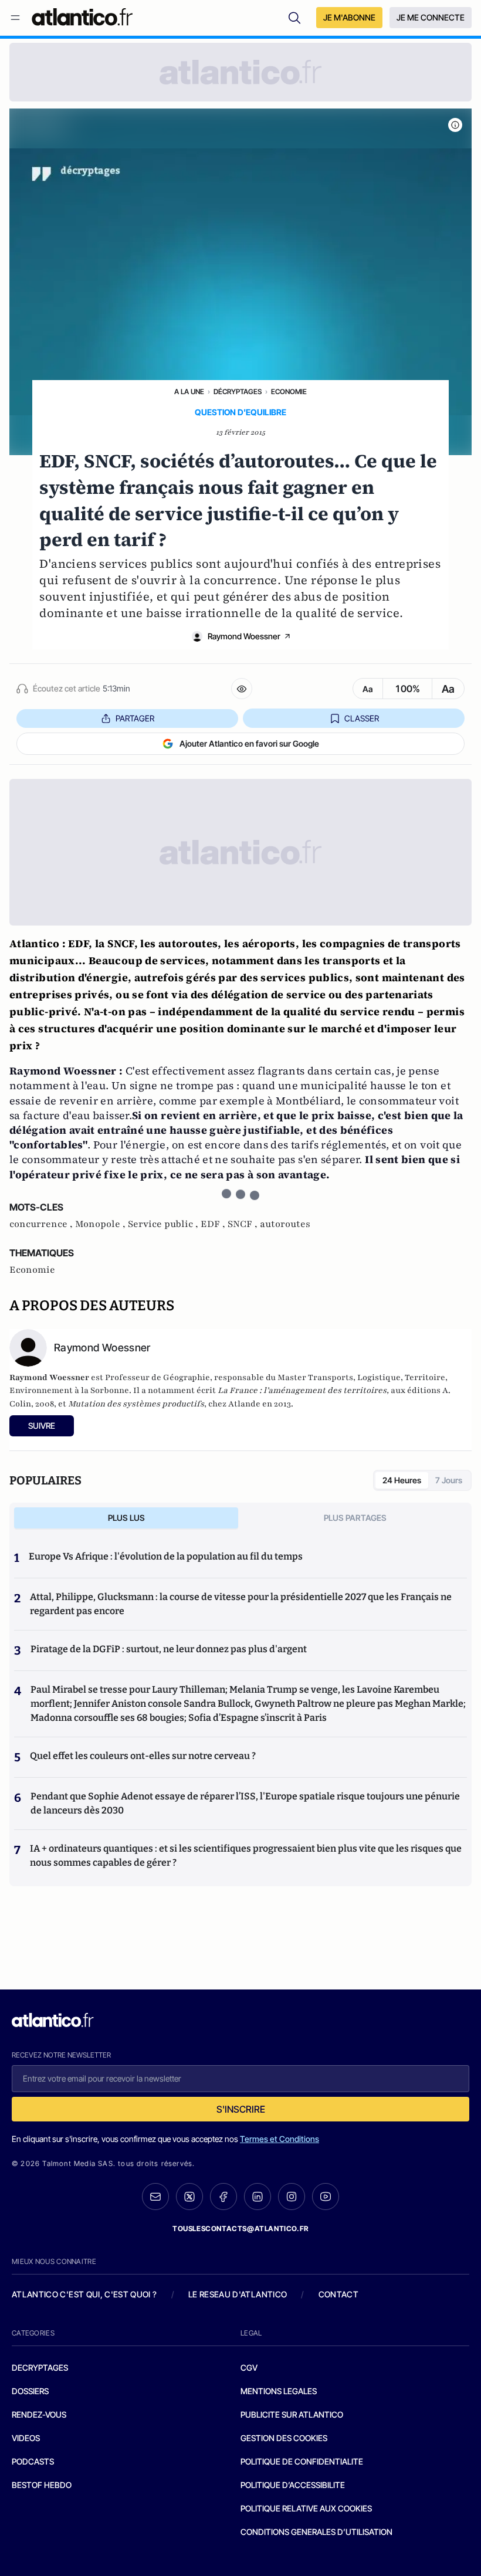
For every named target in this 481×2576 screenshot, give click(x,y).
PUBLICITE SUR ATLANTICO (292, 2414)
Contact (338, 2294)
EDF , (214, 1224)
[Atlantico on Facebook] (223, 2197)
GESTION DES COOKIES (284, 2438)
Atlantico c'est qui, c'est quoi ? (84, 2294)
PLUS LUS (126, 1518)
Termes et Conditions (280, 2139)
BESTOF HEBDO (42, 2485)
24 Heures (402, 1480)
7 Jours (449, 1480)
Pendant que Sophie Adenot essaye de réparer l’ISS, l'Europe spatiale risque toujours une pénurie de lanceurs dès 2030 (245, 1803)
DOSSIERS (30, 2391)
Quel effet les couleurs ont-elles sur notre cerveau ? (143, 1756)
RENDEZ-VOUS (39, 2414)
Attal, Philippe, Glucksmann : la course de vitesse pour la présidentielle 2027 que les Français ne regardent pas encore (241, 1604)
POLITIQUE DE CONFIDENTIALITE (302, 2461)
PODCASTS (33, 2461)
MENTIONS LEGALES (279, 2391)
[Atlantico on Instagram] (292, 2197)
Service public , (164, 1224)
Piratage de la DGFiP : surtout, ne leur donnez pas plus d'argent (169, 1649)
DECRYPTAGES (40, 2367)
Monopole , (101, 1224)
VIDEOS (26, 2438)
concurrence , (42, 1224)
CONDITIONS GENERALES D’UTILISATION (316, 2532)
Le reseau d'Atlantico (238, 2294)
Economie (289, 392)
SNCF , (244, 1224)
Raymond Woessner (244, 636)
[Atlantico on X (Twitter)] (189, 2197)
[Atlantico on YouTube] (326, 2197)
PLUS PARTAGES (355, 1518)
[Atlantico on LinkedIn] (258, 2197)
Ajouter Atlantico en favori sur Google (249, 743)
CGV (249, 2367)
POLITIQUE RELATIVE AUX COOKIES (306, 2508)
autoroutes (285, 1224)
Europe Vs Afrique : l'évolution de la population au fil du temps (166, 1556)
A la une (189, 392)
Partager (135, 718)
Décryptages (238, 392)
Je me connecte (431, 17)
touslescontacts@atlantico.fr (240, 2228)
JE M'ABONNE (349, 17)
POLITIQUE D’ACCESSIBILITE (293, 2485)
